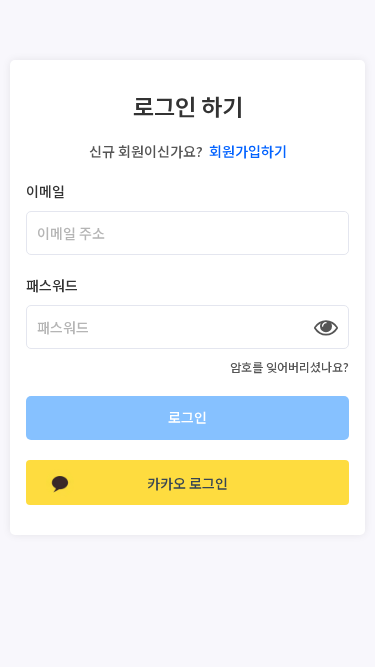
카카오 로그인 (187, 483)
